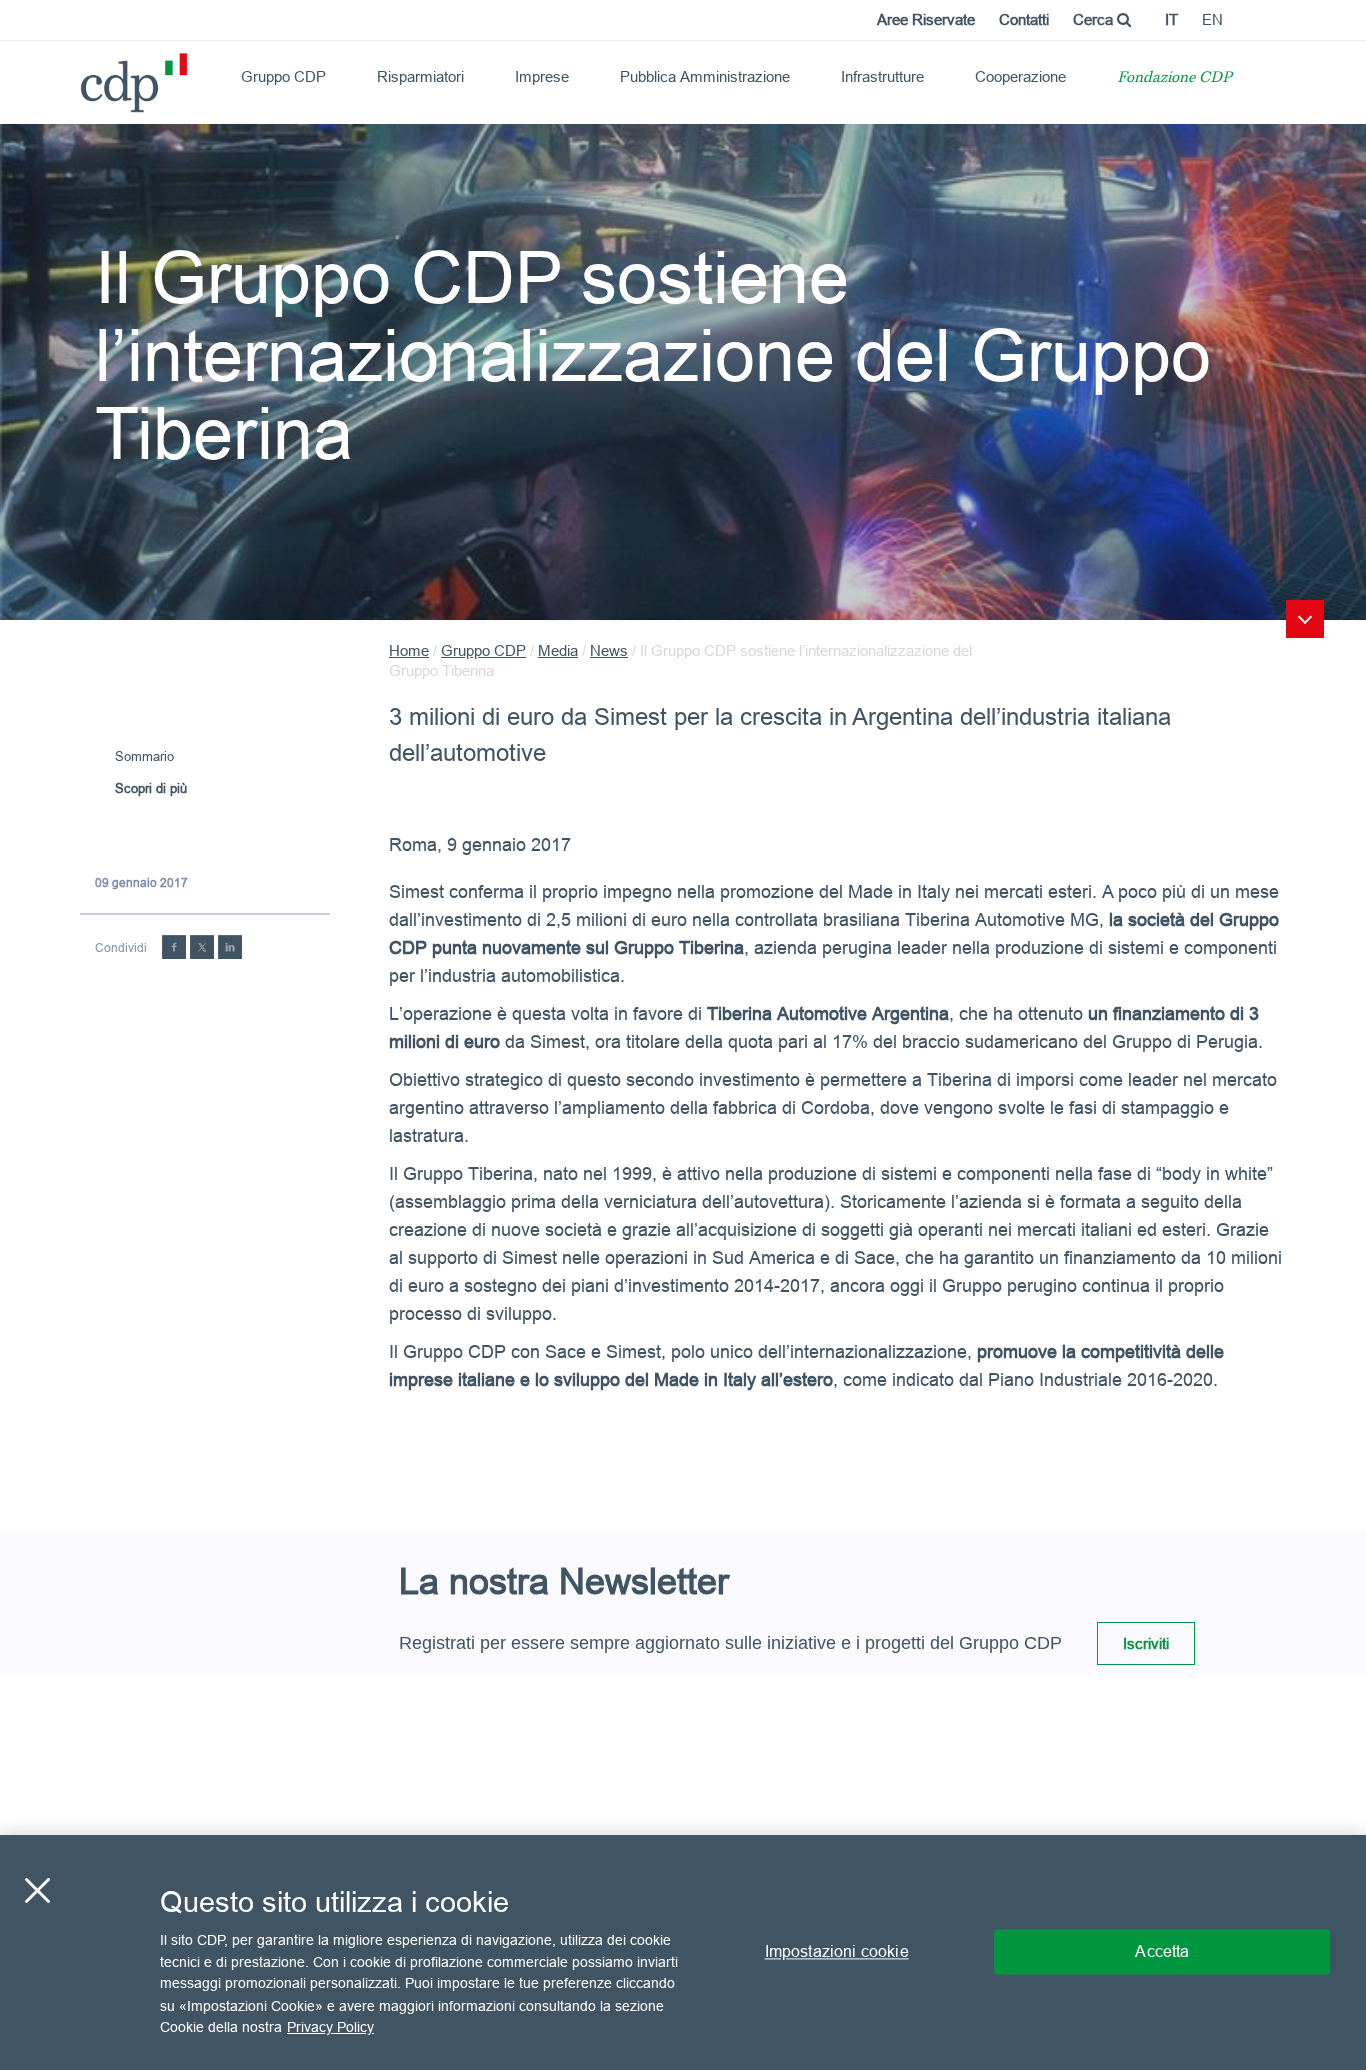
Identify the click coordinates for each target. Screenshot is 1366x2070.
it (1171, 19)
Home (409, 650)
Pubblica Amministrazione (705, 76)
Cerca (1095, 19)
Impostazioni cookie (837, 1952)
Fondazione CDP (1174, 78)
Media (558, 650)
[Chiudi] (37, 1891)
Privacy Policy (330, 2026)
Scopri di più (151, 788)
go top (1305, 619)
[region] (683, 1952)
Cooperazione (1020, 76)
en (1212, 19)
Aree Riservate (926, 19)
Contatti (1024, 19)
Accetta (1162, 1952)
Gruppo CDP (283, 76)
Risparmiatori (420, 76)
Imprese (542, 76)
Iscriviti (1146, 1643)
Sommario (144, 756)
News (609, 650)
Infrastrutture (882, 76)
